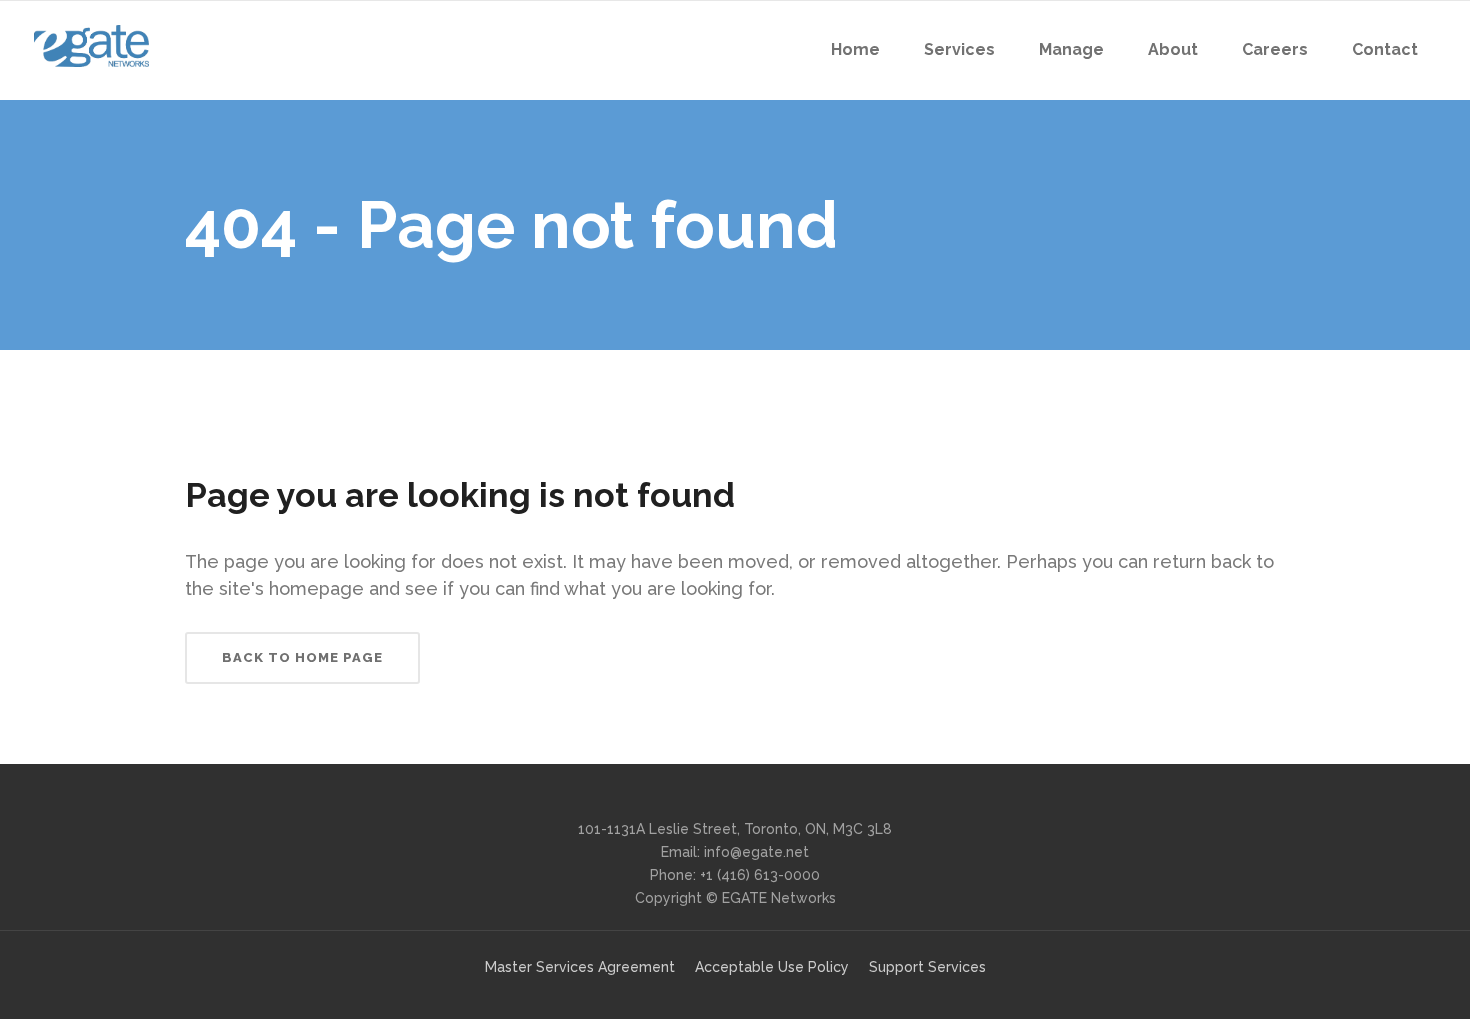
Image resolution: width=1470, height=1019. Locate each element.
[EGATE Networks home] (91, 46)
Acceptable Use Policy (772, 967)
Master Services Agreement (580, 967)
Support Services (927, 967)
